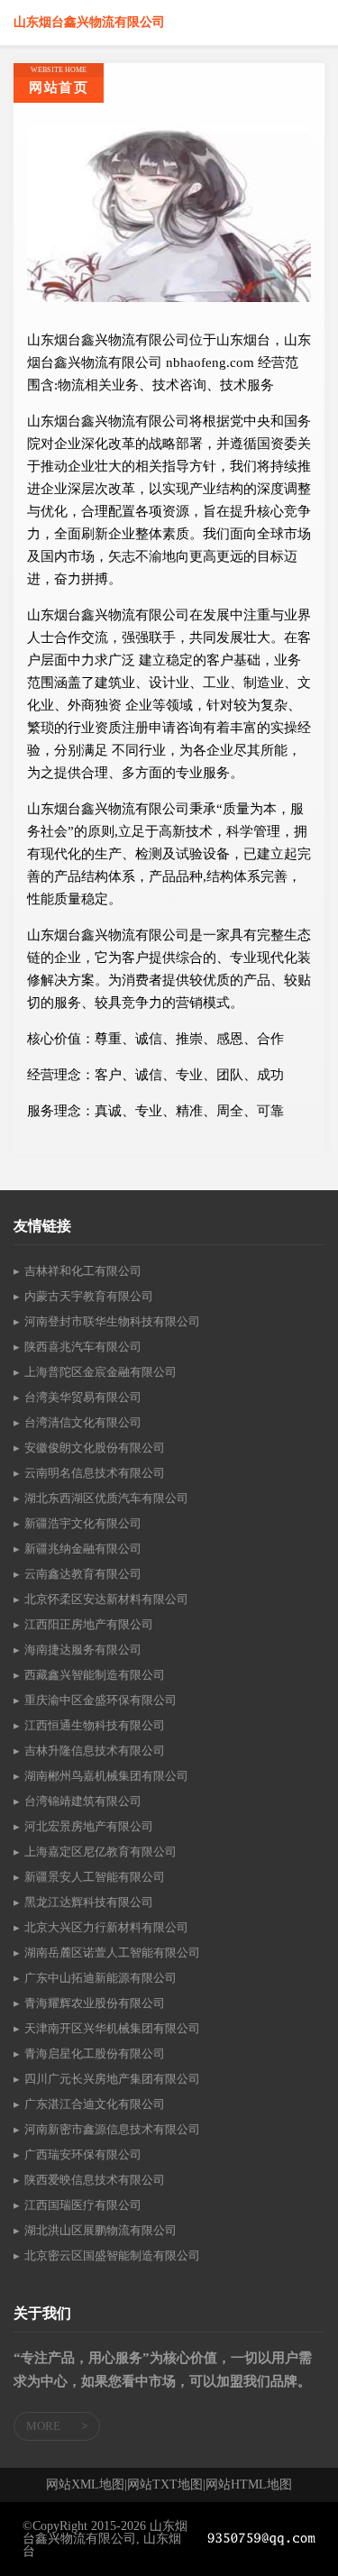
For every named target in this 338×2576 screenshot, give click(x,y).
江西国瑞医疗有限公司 (83, 2205)
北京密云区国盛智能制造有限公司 (112, 2255)
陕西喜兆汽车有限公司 (83, 1347)
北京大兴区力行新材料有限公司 (106, 1927)
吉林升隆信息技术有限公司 (95, 1751)
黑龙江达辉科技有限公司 (89, 1902)
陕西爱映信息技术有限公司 (95, 2180)
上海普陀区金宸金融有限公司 (100, 1372)
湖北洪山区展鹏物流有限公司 (100, 2230)
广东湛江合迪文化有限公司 (95, 2104)
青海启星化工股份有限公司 (95, 2053)
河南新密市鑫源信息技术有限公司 (112, 2129)
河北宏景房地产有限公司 (89, 1826)
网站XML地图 (85, 2485)
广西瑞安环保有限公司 (83, 2154)
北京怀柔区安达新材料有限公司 (106, 1599)
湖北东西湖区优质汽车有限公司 (106, 1498)
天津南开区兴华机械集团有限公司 (112, 2028)
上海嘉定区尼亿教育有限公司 (100, 1852)
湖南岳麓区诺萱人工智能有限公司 (112, 1953)
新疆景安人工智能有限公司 (95, 1877)
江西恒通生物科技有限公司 (95, 1725)
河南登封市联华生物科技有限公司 (112, 1321)
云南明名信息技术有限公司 (95, 1473)
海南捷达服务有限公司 (83, 1650)
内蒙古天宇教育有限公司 (89, 1296)
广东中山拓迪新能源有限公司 (100, 1978)
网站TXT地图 (165, 2485)
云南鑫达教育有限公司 (83, 1574)
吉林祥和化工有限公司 (83, 1271)
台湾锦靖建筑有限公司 (83, 1801)
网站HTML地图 (249, 2485)
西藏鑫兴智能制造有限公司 (95, 1675)
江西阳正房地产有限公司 (89, 1624)
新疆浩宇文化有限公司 (83, 1523)
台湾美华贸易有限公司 (83, 1397)
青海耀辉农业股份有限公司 (95, 2003)
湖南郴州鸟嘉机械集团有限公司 (106, 1776)
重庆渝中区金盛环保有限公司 (100, 1700)
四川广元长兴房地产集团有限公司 (112, 2079)
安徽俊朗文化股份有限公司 (95, 1448)
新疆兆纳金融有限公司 (83, 1549)
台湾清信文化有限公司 (83, 1422)
